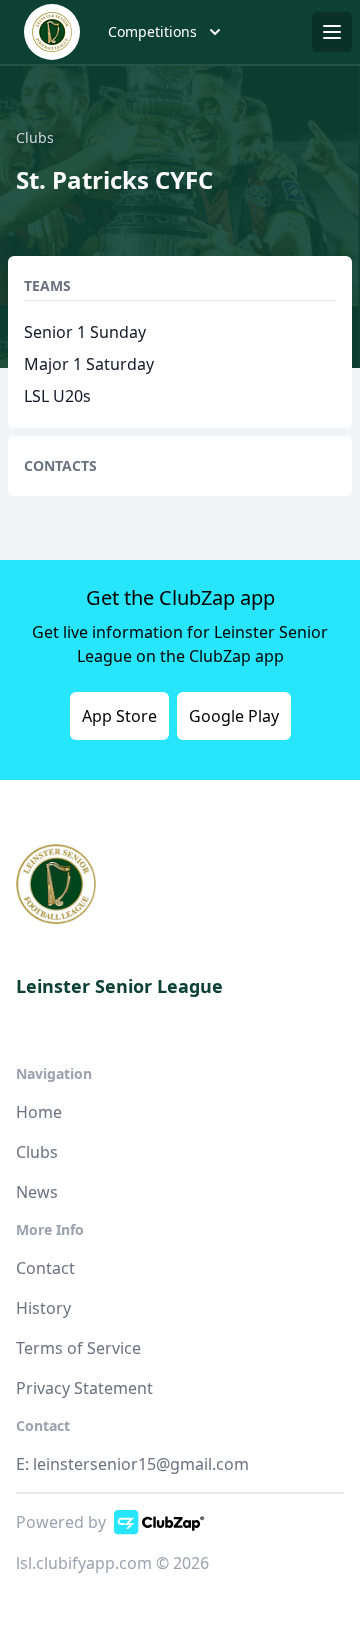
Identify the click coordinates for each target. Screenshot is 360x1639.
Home (39, 1112)
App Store (119, 716)
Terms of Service (78, 1348)
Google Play (234, 716)
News (37, 1192)
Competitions (152, 31)
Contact (45, 1268)
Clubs (37, 1152)
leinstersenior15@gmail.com (141, 1464)
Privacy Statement (84, 1388)
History (43, 1308)
